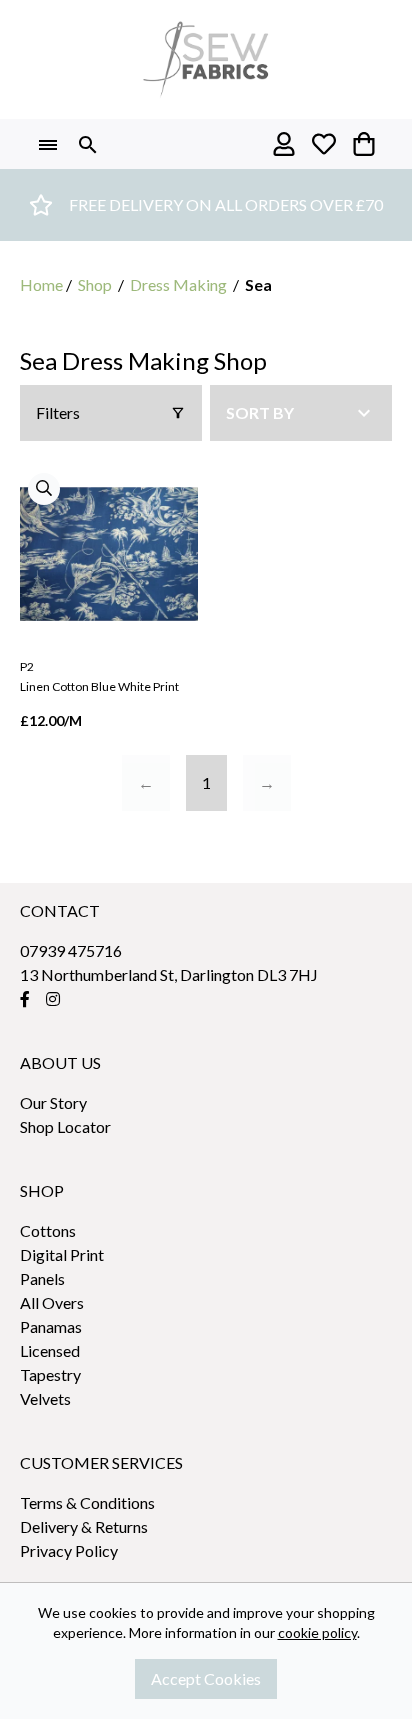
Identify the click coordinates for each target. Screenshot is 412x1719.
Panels (42, 1278)
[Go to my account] (284, 144)
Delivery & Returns (84, 1526)
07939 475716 (71, 950)
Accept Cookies (206, 1678)
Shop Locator (65, 1126)
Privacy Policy (69, 1550)
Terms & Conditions (87, 1502)
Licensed (50, 1350)
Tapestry (50, 1374)
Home (41, 284)
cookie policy (317, 1632)
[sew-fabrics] (206, 59)
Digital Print (62, 1254)
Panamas (51, 1326)
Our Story (53, 1102)
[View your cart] (364, 144)
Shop (95, 284)
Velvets (45, 1398)
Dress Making (178, 284)
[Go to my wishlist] (324, 144)
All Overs (52, 1302)
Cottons (48, 1230)
